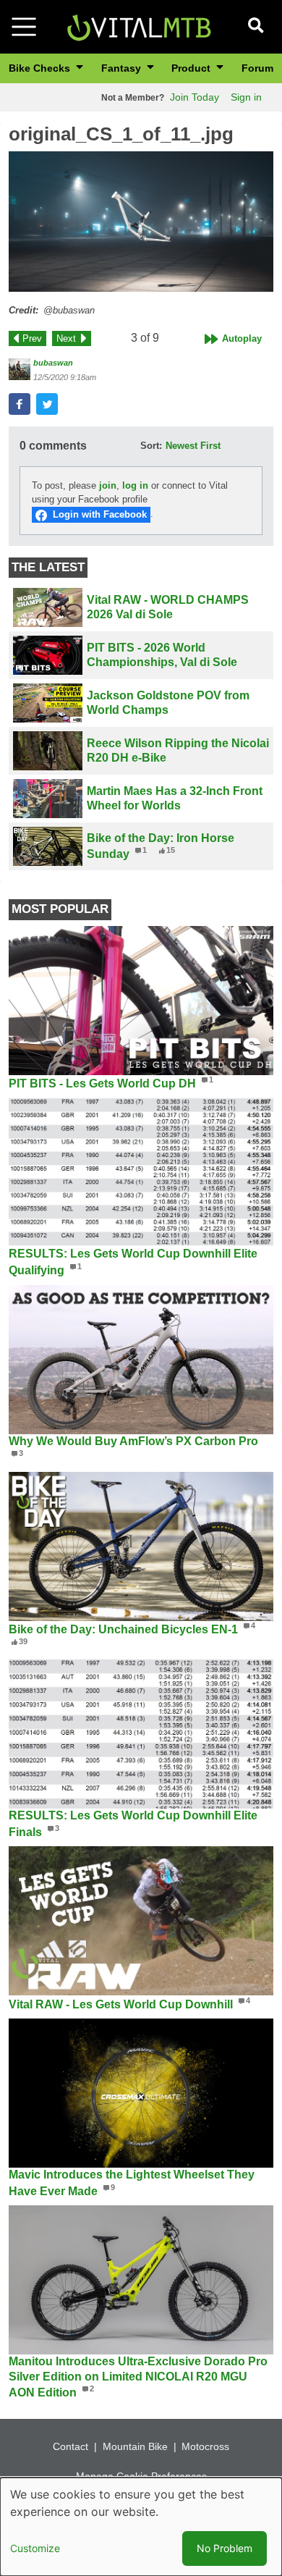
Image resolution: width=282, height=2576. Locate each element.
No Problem (225, 2548)
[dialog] (141, 2527)
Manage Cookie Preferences (141, 2476)
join (108, 485)
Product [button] (192, 68)
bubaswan (53, 363)
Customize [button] (35, 2548)
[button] (141, 222)
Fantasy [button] (123, 68)
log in (135, 485)
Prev (32, 338)
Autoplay (242, 338)
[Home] (139, 26)
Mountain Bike (135, 2446)
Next (66, 338)
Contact (70, 2446)
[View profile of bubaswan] (20, 369)
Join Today (195, 97)
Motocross (205, 2446)
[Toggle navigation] (24, 27)
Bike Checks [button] (41, 68)
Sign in (246, 97)
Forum (257, 68)
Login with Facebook (100, 514)
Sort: (151, 446)
